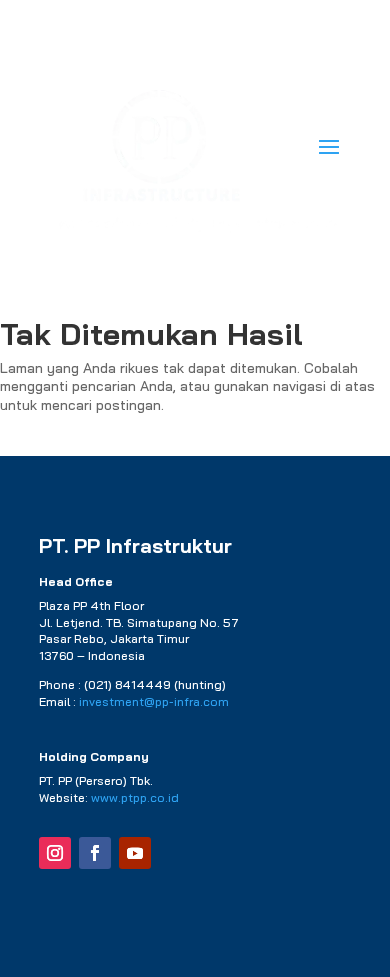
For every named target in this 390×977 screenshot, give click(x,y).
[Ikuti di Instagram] (55, 853)
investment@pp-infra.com (154, 701)
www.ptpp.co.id (135, 797)
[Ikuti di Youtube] (135, 853)
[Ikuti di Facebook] (95, 853)
